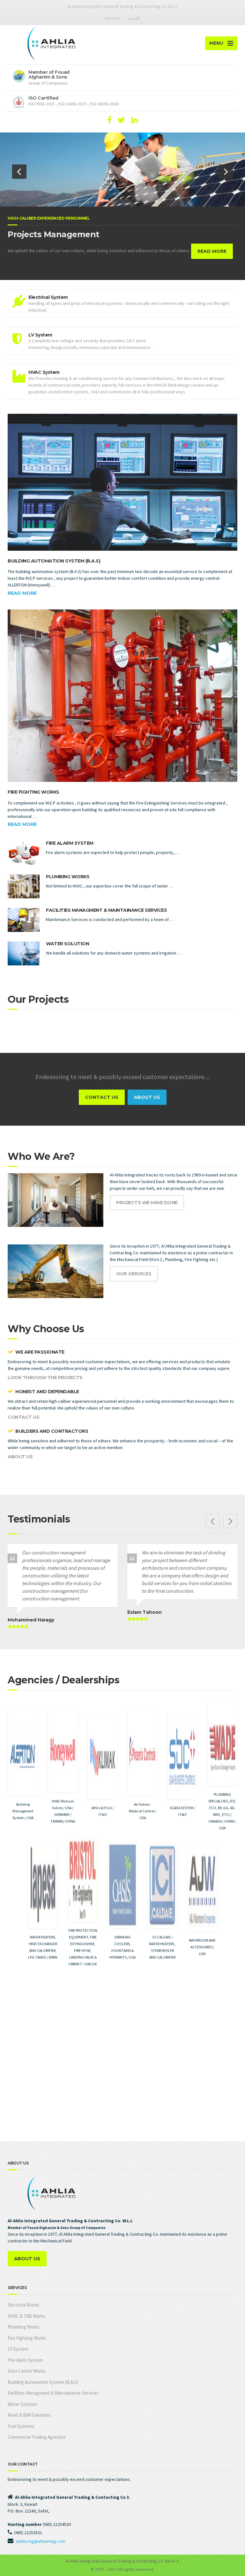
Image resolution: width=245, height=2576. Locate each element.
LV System (18, 2349)
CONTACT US (102, 1097)
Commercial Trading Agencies (37, 2437)
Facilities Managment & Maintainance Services (106, 910)
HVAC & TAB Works (26, 2316)
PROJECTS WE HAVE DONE (147, 1203)
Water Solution (67, 944)
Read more (22, 593)
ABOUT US (147, 1097)
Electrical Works (23, 2305)
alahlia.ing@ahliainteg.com (40, 2541)
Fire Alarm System (70, 843)
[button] (19, 172)
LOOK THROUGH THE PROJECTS (45, 1378)
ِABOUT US (27, 2259)
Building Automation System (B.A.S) (54, 561)
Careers (113, 18)
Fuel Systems (21, 2426)
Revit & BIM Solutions (29, 2415)
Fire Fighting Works (33, 792)
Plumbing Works (68, 877)
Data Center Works (27, 2371)
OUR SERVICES (134, 1274)
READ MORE (204, 251)
